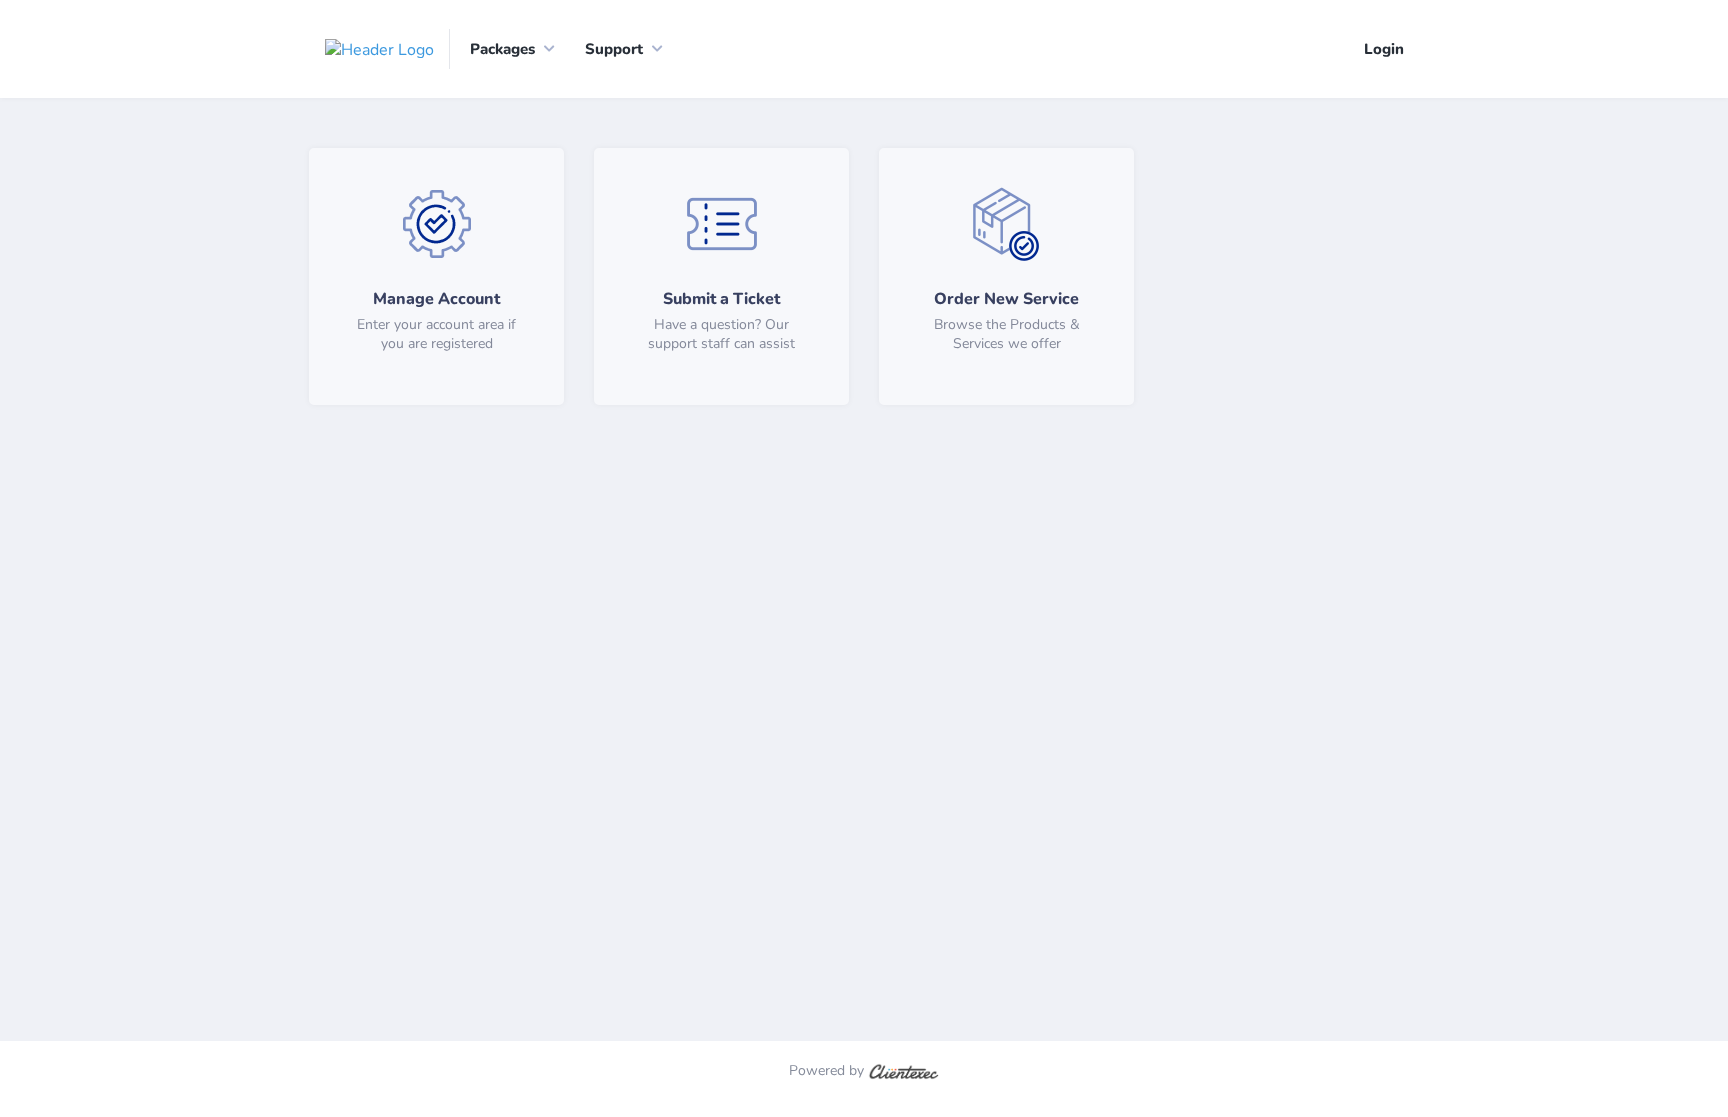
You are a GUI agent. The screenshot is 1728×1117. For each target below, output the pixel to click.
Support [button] (614, 49)
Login (1384, 49)
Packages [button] (502, 49)
